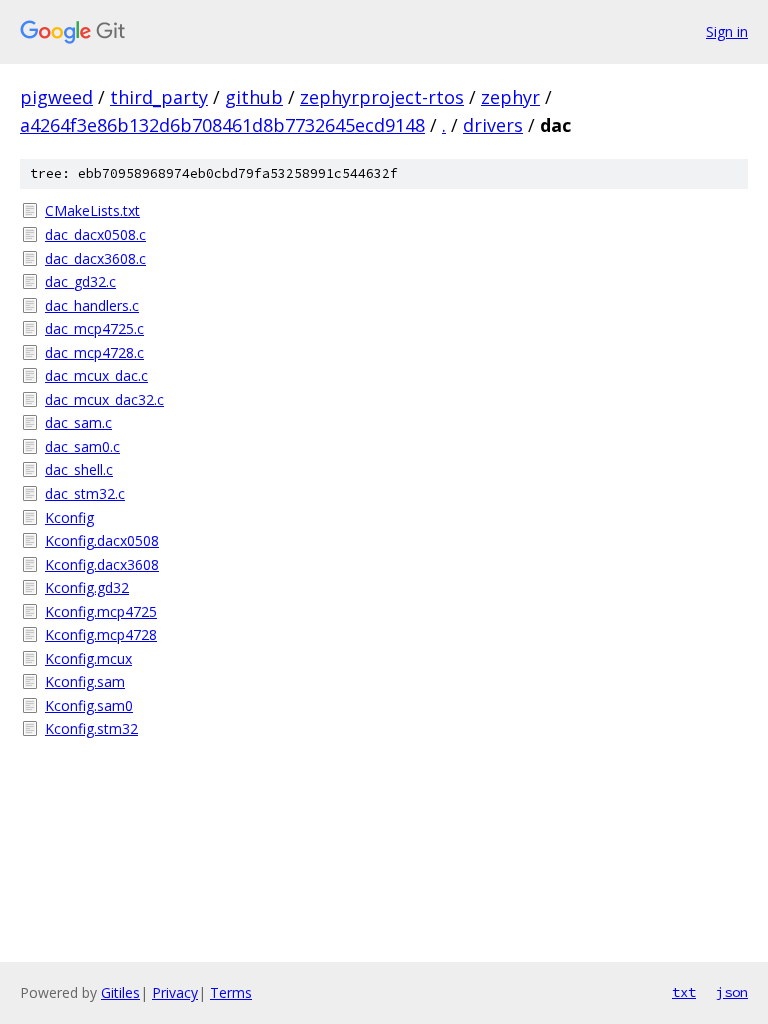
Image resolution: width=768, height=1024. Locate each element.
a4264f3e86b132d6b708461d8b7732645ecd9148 (222, 125)
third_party (159, 97)
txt (684, 992)
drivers (493, 125)
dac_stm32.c (85, 493)
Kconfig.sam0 (89, 705)
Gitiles (120, 992)
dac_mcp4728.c (94, 352)
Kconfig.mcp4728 (101, 634)
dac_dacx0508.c (95, 234)
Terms (231, 992)
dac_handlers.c (92, 305)
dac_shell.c (79, 469)
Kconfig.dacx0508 (102, 540)
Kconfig (69, 517)
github (254, 97)
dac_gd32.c (80, 281)
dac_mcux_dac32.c (104, 399)
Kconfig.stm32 (91, 728)
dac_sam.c (78, 422)
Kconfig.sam (85, 681)
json (732, 992)
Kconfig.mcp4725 (101, 611)
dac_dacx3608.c (95, 258)
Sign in (727, 31)
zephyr (510, 97)
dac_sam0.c (82, 446)
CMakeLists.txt (92, 210)
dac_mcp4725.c (94, 328)
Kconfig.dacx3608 (102, 564)
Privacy (175, 992)
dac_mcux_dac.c (96, 375)
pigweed (56, 97)
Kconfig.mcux (88, 658)
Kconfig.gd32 (87, 587)
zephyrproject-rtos (382, 97)
